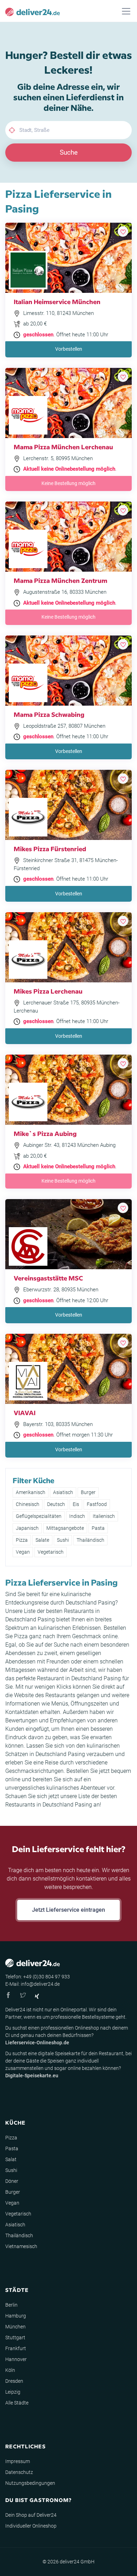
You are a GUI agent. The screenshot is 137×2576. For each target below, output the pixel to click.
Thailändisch (90, 1540)
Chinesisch (28, 1504)
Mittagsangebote (65, 1528)
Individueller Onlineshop (31, 2526)
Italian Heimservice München (57, 301)
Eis (76, 1504)
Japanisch (27, 1528)
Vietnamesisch (21, 2246)
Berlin (11, 2305)
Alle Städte (17, 2403)
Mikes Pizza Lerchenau (48, 991)
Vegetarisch (51, 1552)
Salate (42, 1540)
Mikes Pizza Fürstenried (50, 849)
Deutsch (56, 1504)
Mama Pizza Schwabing (49, 714)
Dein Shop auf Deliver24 (31, 2515)
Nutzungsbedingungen (30, 2483)
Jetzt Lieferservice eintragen (68, 1910)
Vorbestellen (69, 349)
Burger (88, 1492)
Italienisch (104, 1516)
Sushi (63, 1540)
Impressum (18, 2461)
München (15, 2327)
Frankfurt (16, 2348)
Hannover (16, 2359)
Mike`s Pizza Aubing (45, 1133)
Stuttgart (15, 2338)
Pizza (22, 1540)
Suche (69, 152)
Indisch (77, 1516)
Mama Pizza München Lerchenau (63, 447)
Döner (12, 2181)
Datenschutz (19, 2472)
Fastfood (97, 1504)
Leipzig (13, 2392)
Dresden (14, 2381)
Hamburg (16, 2316)
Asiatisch (63, 1492)
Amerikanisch (31, 1492)
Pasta (98, 1528)
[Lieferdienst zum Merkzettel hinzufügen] (123, 231)
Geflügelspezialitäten (39, 1516)
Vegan (23, 1552)
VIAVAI (25, 1413)
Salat (11, 2159)
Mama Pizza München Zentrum (60, 580)
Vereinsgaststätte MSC (48, 1278)
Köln (10, 2370)
